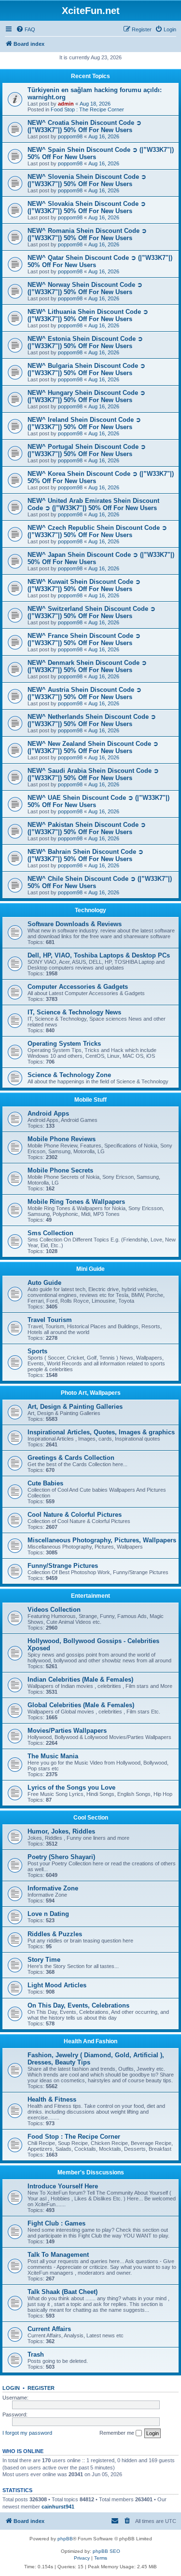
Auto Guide (44, 1283)
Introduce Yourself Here (63, 2186)
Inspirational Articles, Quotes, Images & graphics (101, 1432)
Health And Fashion (90, 2041)
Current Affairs (49, 2329)
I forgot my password (27, 2433)
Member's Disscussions (91, 2172)
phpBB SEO (106, 2551)
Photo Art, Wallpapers (91, 1393)
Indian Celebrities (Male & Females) (80, 1679)
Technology (90, 910)
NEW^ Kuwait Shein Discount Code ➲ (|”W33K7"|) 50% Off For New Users (84, 585)
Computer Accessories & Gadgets (78, 987)
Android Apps (48, 1113)
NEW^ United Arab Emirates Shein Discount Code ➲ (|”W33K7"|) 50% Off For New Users (93, 504)
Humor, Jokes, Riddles (61, 1831)
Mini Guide (90, 1269)
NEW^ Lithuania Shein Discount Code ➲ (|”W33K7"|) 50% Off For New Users (88, 315)
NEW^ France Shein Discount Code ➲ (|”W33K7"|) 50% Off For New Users (84, 639)
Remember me (118, 2433)
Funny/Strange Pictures (63, 1566)
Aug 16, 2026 (104, 136)
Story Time (44, 1960)
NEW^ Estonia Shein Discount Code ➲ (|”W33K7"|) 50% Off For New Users (85, 342)
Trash (36, 2354)
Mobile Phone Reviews (62, 1139)
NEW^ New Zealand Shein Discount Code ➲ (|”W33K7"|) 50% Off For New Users (93, 747)
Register (41, 2388)
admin (66, 104)
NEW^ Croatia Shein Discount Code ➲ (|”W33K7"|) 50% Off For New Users (84, 126)
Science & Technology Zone (69, 1075)
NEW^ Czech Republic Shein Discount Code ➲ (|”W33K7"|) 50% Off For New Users (97, 531)
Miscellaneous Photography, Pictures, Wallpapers (102, 1540)
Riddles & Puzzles (55, 1934)
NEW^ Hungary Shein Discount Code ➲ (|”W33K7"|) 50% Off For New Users (86, 396)
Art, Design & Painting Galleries (75, 1407)
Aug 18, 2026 (95, 104)
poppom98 (70, 136)
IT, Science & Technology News (74, 1012)
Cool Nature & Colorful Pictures (75, 1515)
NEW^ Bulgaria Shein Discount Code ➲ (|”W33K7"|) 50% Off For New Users (86, 369)
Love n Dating (48, 1914)
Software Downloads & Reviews (75, 924)
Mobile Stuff (90, 1100)
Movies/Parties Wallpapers (67, 1731)
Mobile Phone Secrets (60, 1170)
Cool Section (91, 1818)
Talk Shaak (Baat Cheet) (63, 2292)
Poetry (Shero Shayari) (61, 1857)
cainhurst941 (58, 2507)
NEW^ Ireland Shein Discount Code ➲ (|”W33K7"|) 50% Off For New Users (84, 423)
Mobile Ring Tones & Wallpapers (76, 1202)
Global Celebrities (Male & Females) (81, 1705)
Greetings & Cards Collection (71, 1458)
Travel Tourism (50, 1320)
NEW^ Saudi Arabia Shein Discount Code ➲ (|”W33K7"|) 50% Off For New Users (93, 774)
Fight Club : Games (56, 2223)
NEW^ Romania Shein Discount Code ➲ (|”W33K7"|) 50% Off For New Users (87, 234)
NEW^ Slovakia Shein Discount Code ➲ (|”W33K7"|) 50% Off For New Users (87, 207)
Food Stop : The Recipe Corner (87, 109)
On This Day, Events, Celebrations (78, 2005)
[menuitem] (26, 29)
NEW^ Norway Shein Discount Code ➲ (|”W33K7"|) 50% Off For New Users (85, 288)
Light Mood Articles (57, 1985)
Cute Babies (45, 1483)
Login (11, 2388)
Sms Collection (50, 1233)
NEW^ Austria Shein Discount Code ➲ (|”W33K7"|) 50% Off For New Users (84, 693)
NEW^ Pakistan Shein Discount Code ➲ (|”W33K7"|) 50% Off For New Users (87, 828)
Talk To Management (58, 2255)
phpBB (65, 2539)
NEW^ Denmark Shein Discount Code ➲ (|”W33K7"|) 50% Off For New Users (87, 666)
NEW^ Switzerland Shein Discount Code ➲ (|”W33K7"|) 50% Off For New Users (91, 612)
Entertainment (90, 1596)
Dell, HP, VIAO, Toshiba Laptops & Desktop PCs (99, 955)
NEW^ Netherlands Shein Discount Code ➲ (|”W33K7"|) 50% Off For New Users (92, 720)
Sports (37, 1351)
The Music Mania (53, 1756)
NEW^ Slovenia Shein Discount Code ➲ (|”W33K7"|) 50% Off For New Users (87, 180)
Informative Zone (53, 1888)
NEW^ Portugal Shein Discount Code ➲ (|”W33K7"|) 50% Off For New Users (87, 450)
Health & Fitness (52, 2099)
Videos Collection (54, 1610)
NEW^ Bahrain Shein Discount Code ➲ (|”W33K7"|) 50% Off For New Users (85, 855)
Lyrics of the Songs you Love (71, 1787)
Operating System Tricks (64, 1044)
